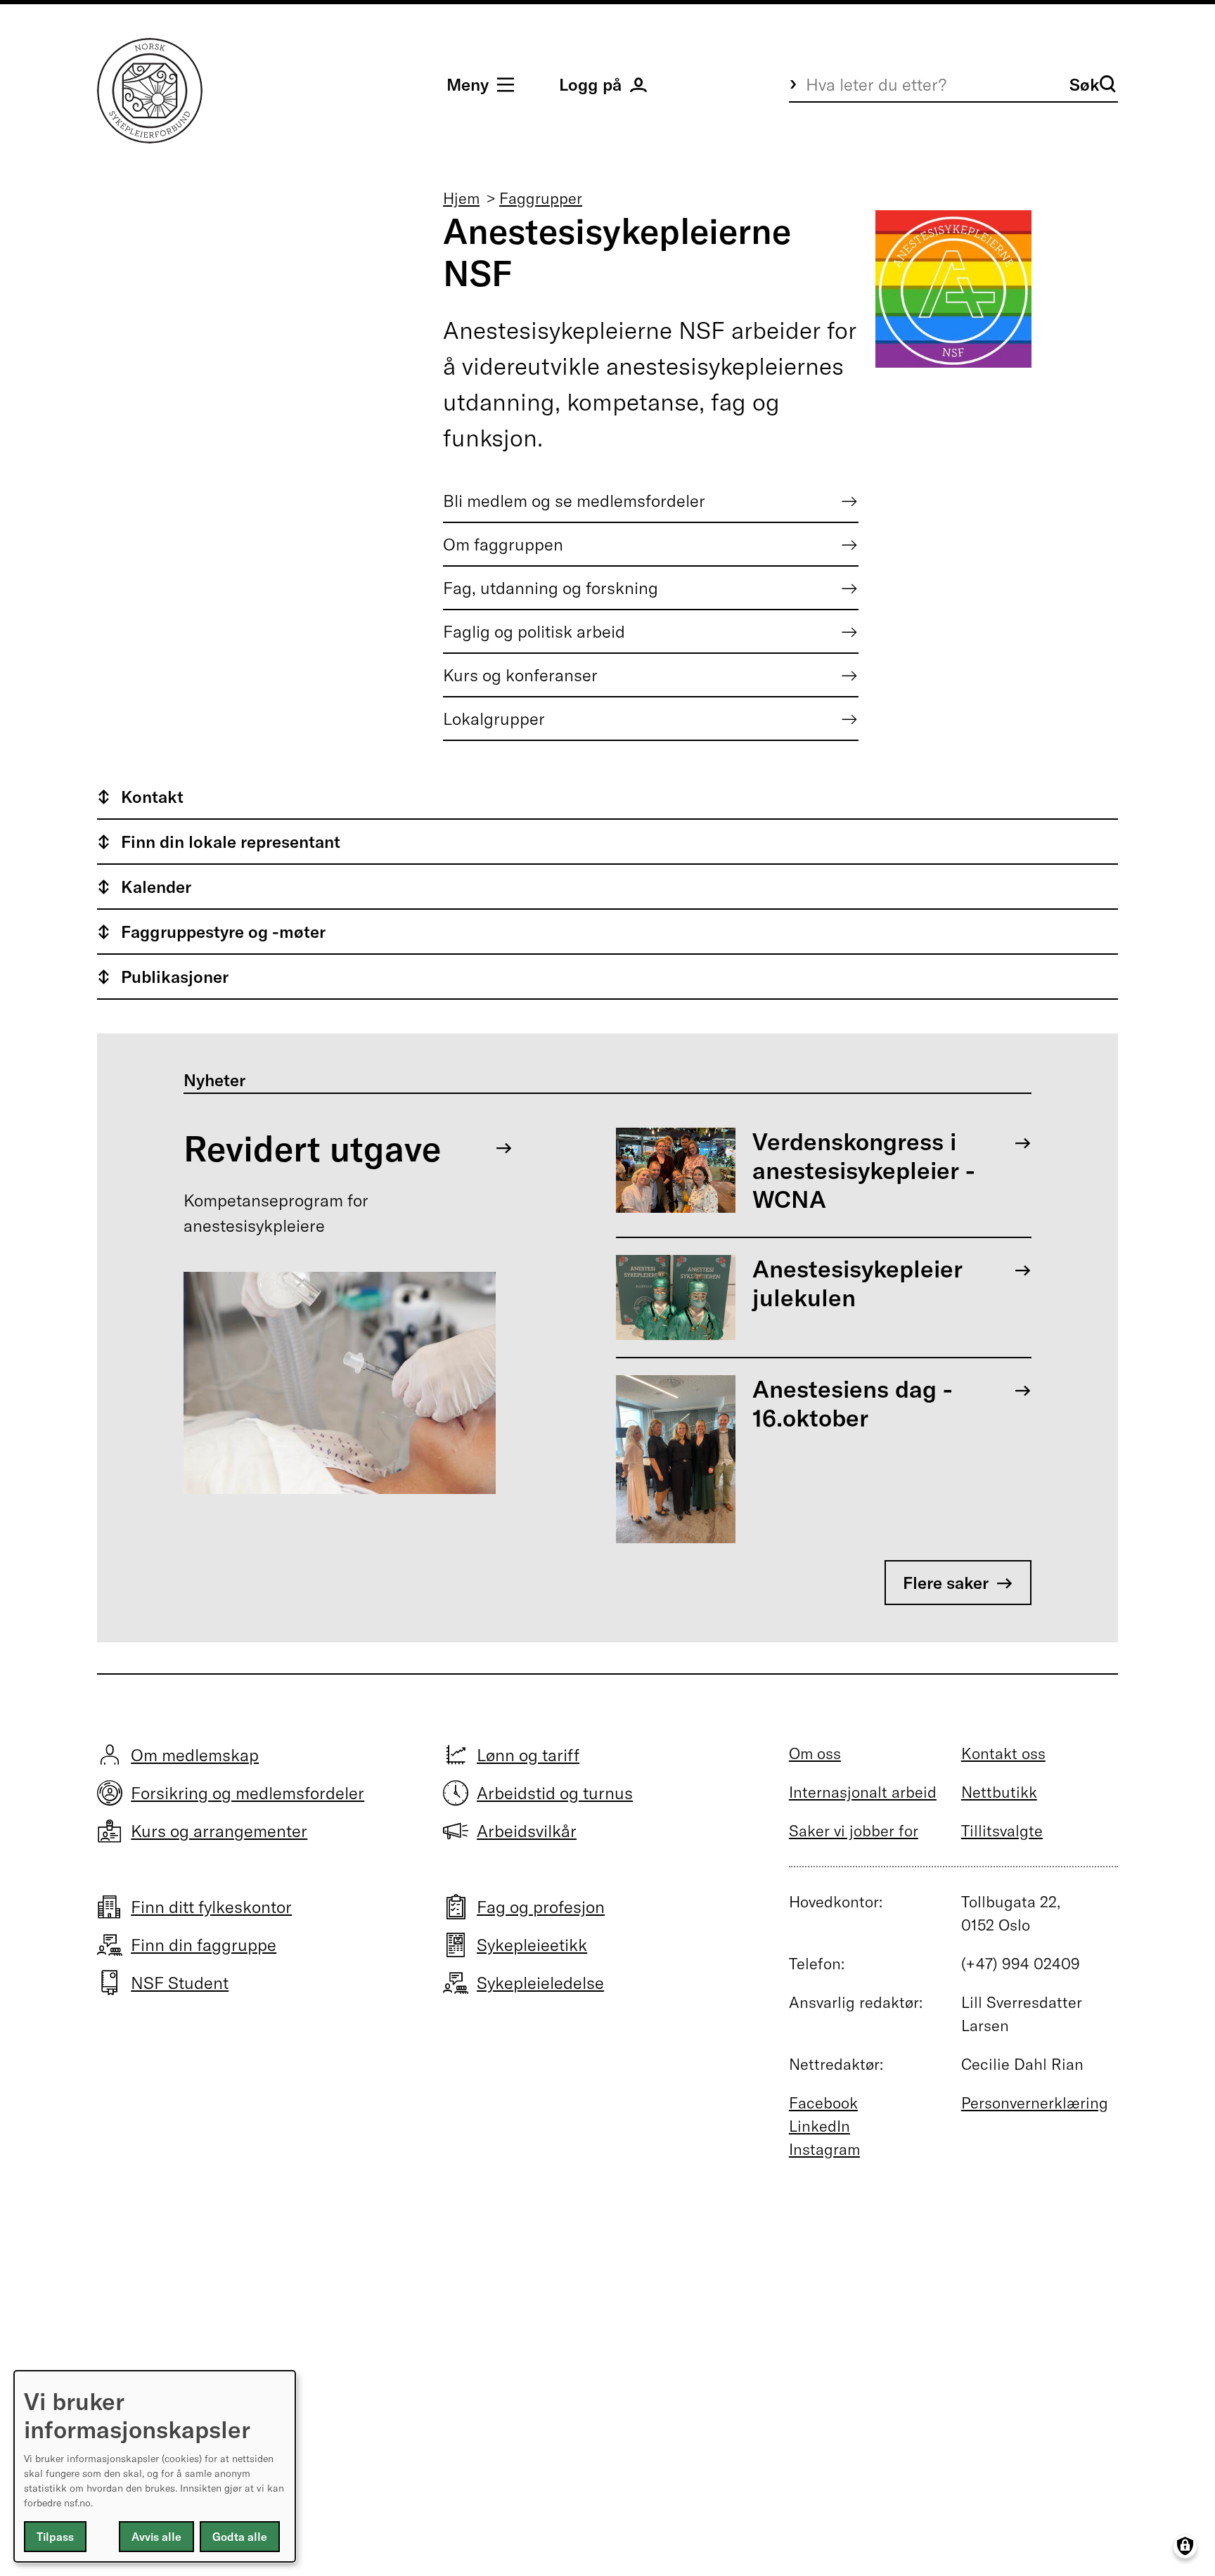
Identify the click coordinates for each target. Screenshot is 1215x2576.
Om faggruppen (503, 544)
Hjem (461, 198)
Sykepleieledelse (540, 1983)
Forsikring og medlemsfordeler (247, 1793)
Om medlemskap (195, 1755)
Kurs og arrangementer (219, 1831)
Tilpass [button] (55, 2537)
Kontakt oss (1003, 1753)
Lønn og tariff (528, 1755)
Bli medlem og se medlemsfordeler (574, 501)
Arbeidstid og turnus (555, 1793)
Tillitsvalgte (1002, 1831)
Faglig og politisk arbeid (534, 631)
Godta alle (240, 2537)
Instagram (824, 2149)
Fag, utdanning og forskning (551, 588)
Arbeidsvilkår (527, 1831)
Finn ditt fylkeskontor (211, 1907)
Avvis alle (156, 2537)
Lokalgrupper (494, 719)
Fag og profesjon (541, 1907)
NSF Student (180, 1983)
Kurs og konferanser (520, 675)
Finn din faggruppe (204, 1945)
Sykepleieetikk (532, 1945)
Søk (1085, 84)
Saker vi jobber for (854, 1831)
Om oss (815, 1753)
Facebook (823, 2103)
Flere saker (946, 1583)
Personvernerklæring (1035, 2103)
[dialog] (155, 2466)
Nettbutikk (999, 1792)
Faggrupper (541, 198)
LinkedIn (819, 2126)
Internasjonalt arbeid (863, 1792)
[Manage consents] (1185, 2546)
